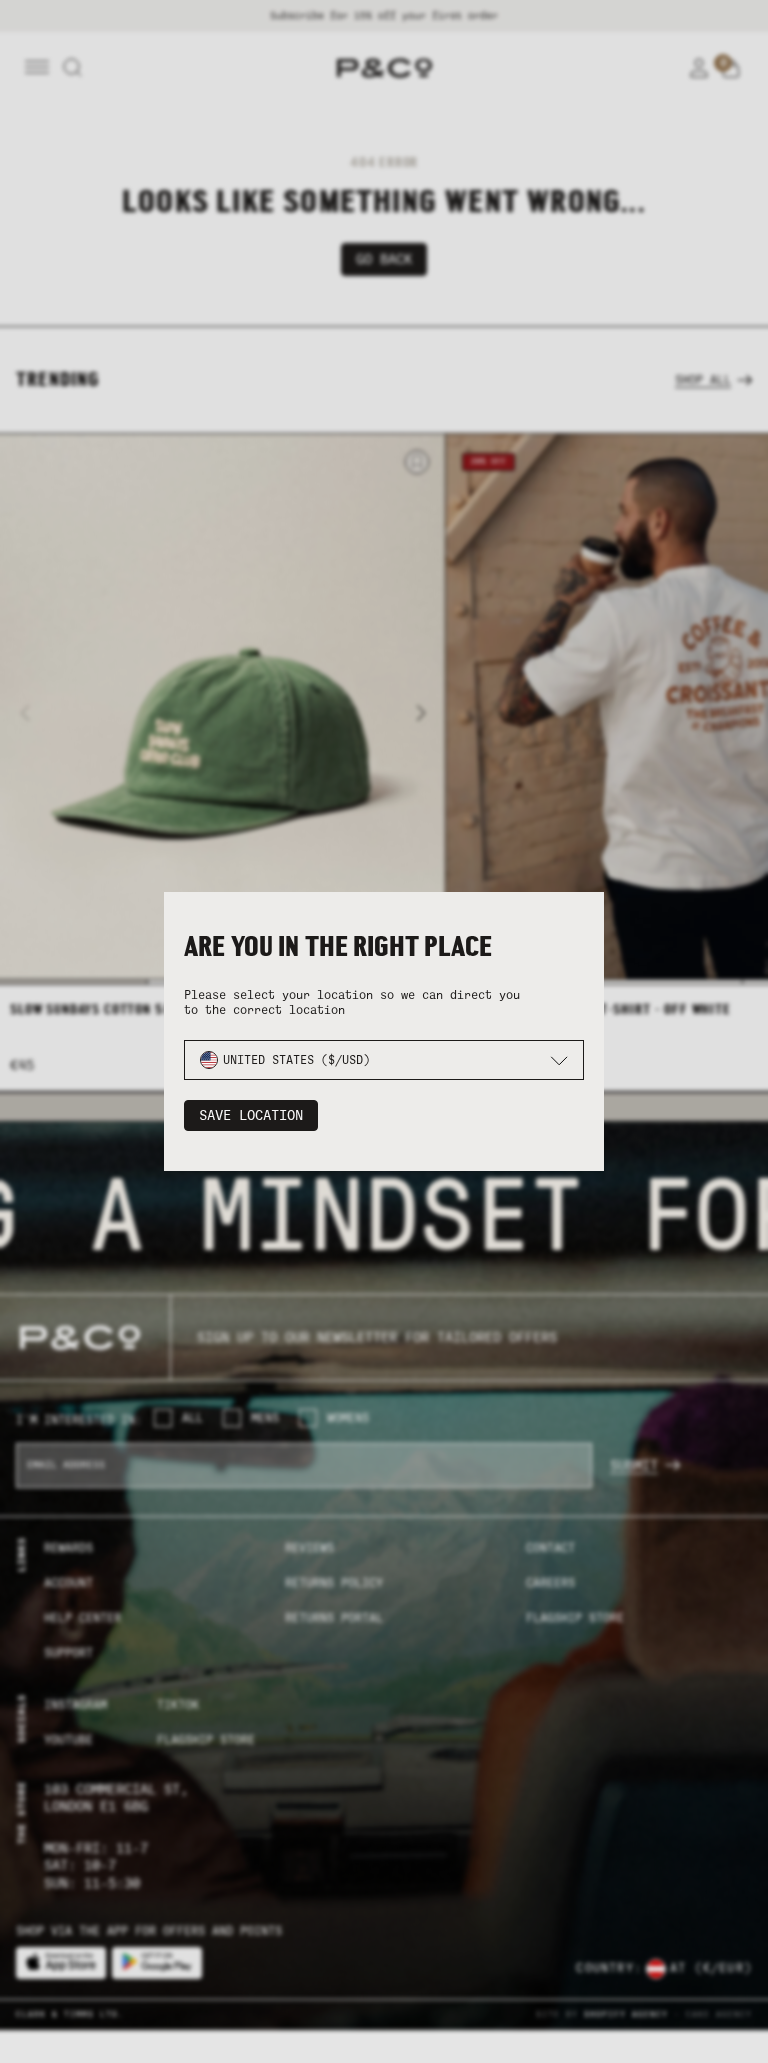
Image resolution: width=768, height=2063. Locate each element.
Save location (251, 1115)
